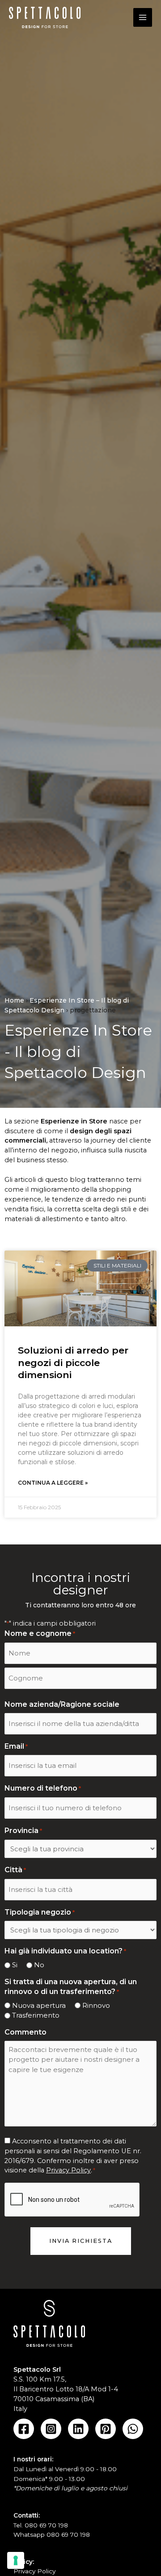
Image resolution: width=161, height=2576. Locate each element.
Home (14, 1000)
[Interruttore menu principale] (143, 17)
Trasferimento (36, 2015)
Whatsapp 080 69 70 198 (52, 2535)
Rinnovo (96, 2005)
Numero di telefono (43, 1788)
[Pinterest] (106, 2429)
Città (15, 1870)
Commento (25, 2032)
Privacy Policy (68, 2170)
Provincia (23, 1831)
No (39, 1965)
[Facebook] (24, 2429)
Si (15, 1965)
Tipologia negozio (40, 1912)
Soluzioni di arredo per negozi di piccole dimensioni (73, 1362)
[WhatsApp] (133, 2429)
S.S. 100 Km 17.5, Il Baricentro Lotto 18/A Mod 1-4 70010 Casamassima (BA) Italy (66, 2389)
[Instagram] (51, 2429)
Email (16, 1746)
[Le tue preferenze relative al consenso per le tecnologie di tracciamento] (16, 2560)
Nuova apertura (39, 2005)
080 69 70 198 (46, 2525)
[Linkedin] (78, 2429)
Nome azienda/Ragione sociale (62, 1704)
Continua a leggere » (53, 1483)
